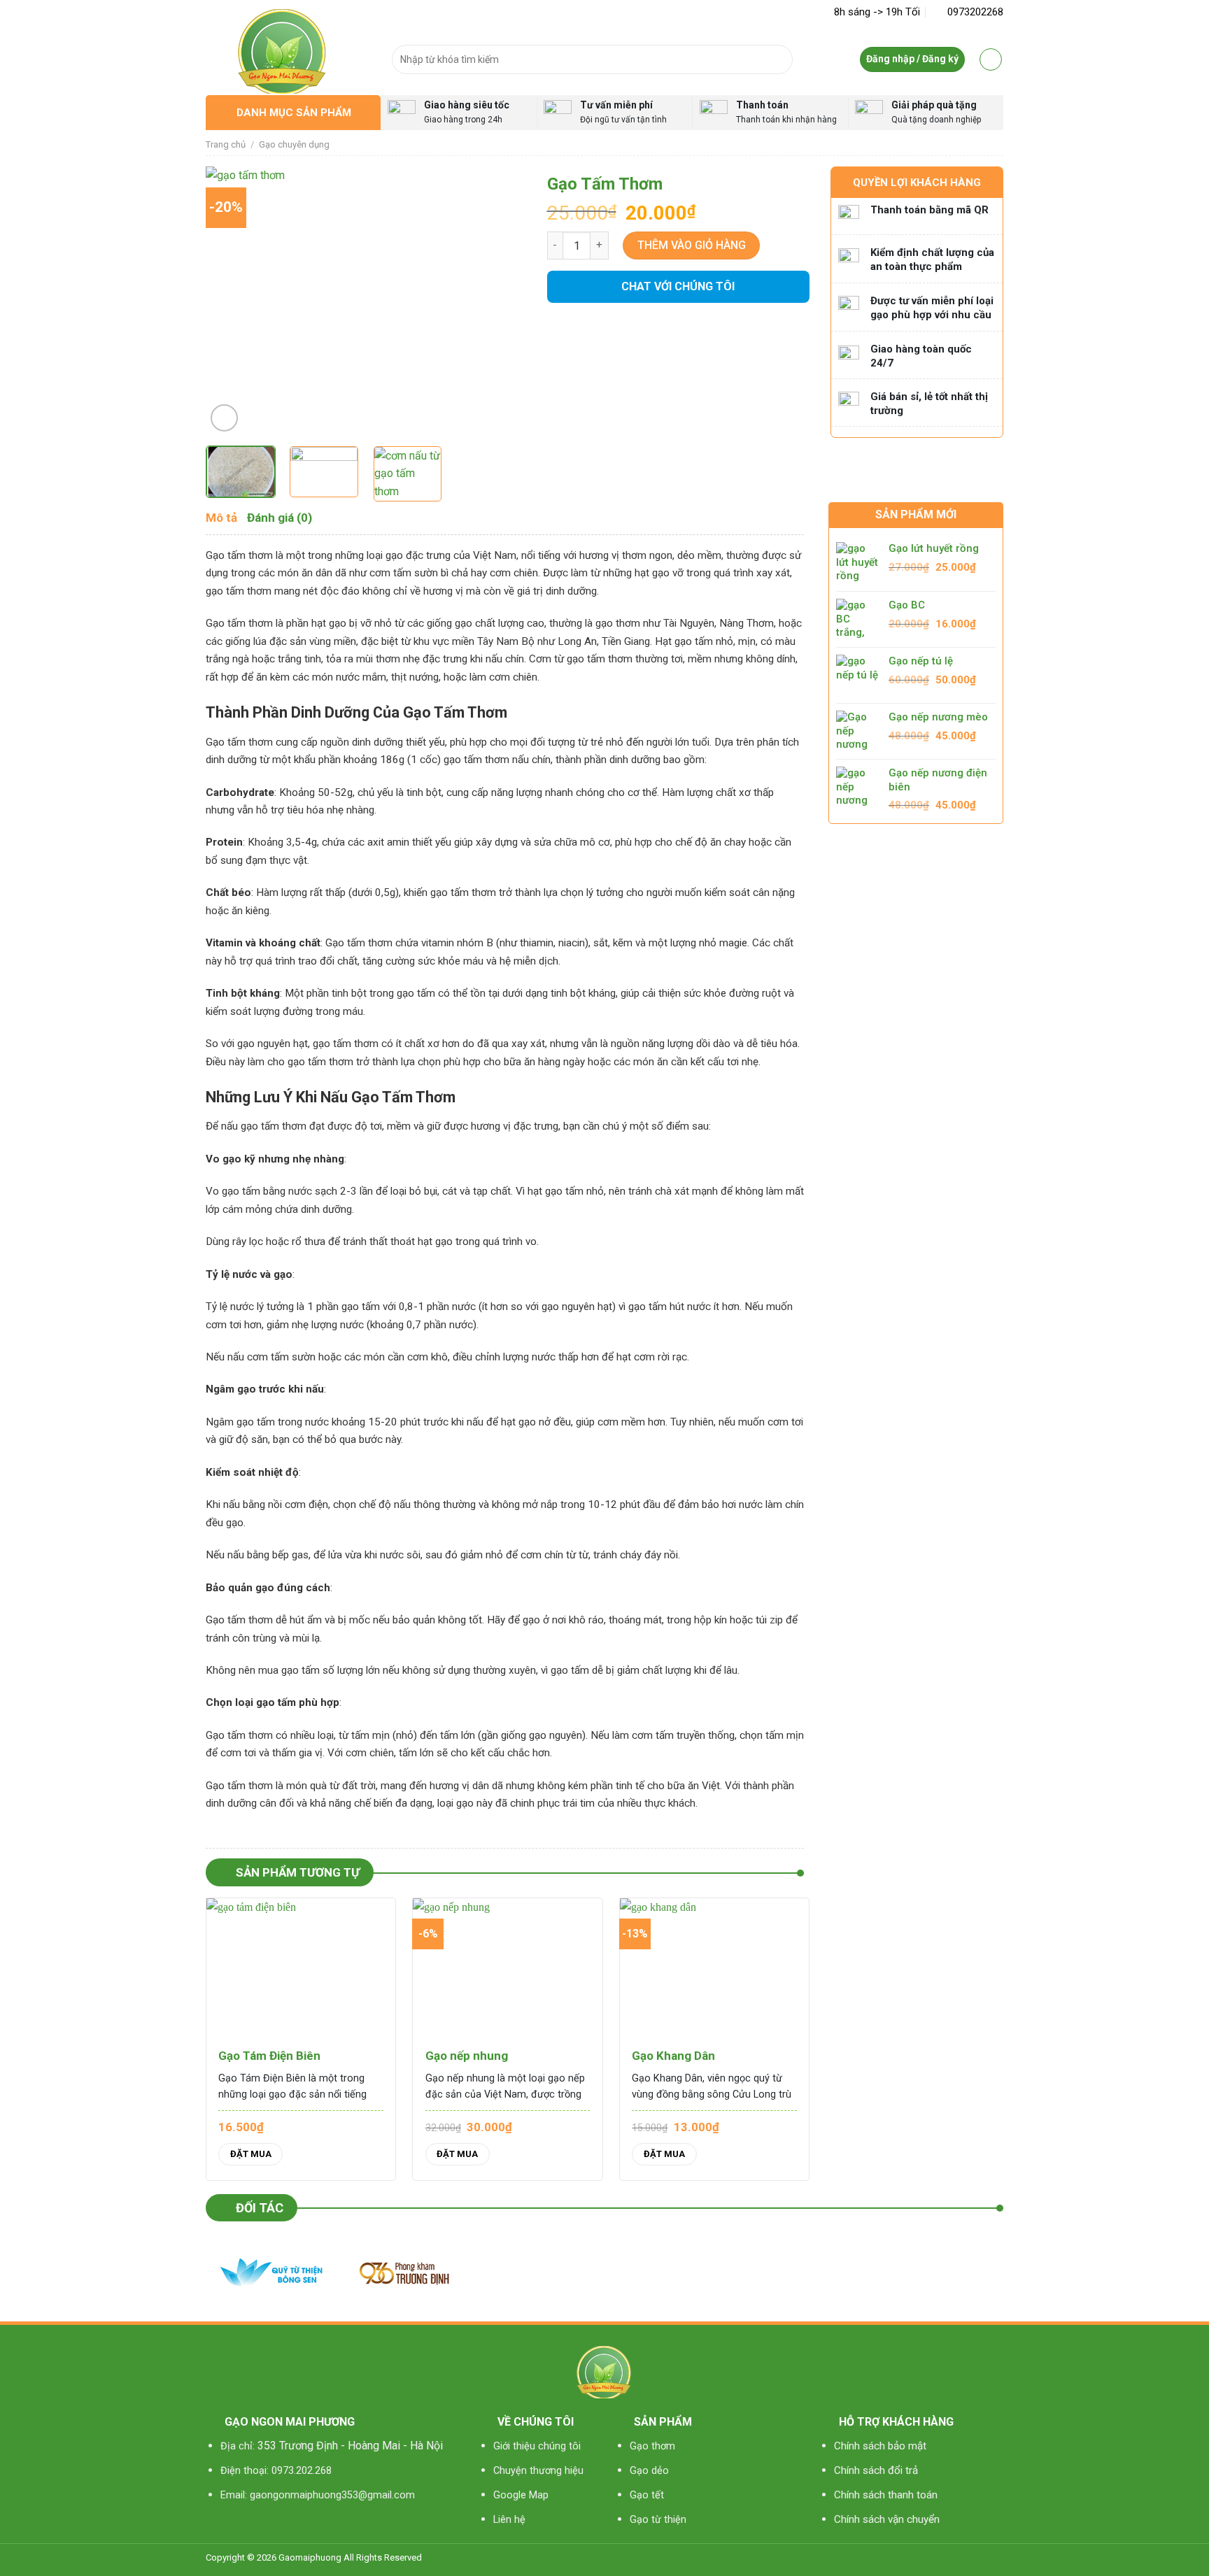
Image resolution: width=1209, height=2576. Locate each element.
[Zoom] (224, 418)
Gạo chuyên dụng (294, 144)
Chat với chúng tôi (678, 286)
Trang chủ (226, 144)
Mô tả (221, 518)
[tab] (221, 518)
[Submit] (779, 59)
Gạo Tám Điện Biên (269, 2056)
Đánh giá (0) (280, 518)
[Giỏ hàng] (991, 59)
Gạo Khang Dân (673, 2056)
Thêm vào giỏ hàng (692, 245)
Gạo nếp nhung (467, 2056)
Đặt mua (251, 2154)
